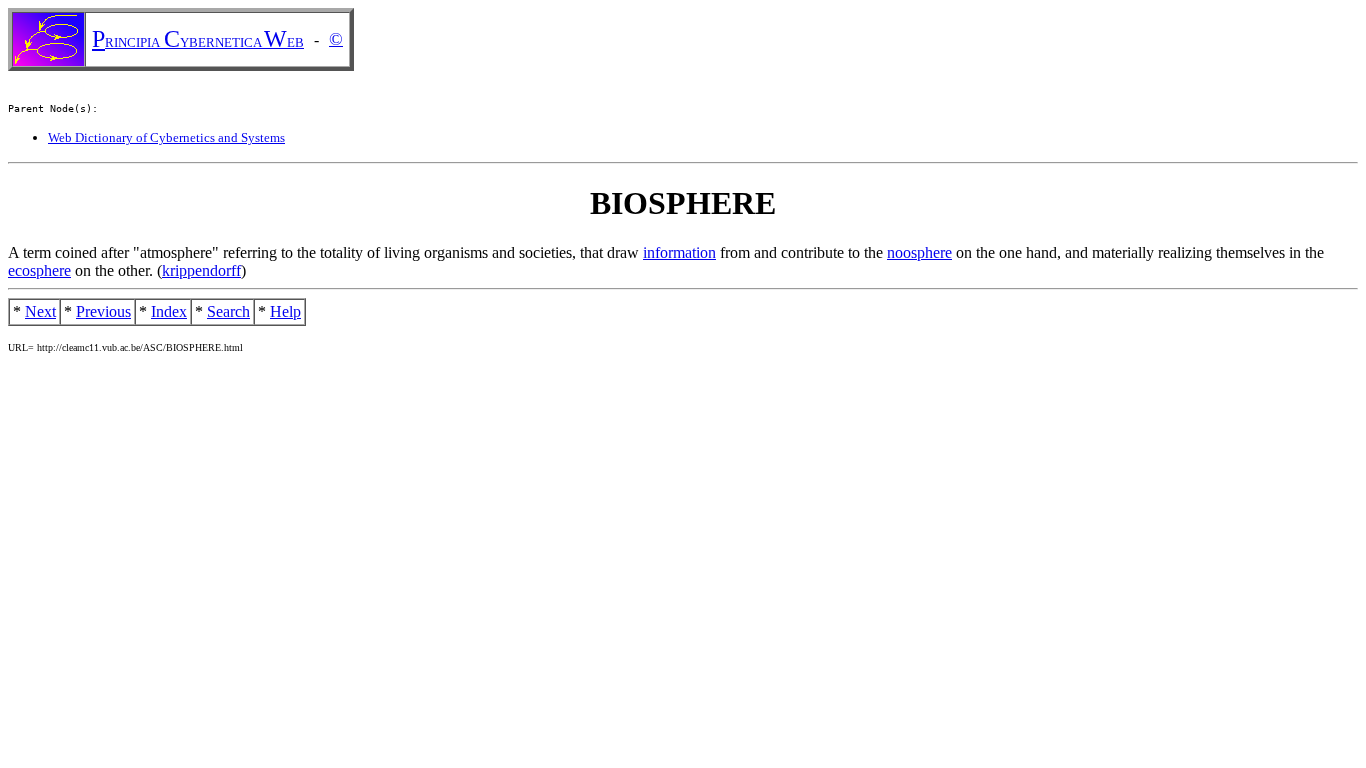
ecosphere (39, 270)
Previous (103, 311)
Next (40, 311)
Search (228, 311)
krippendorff (201, 270)
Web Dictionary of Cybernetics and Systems (166, 137)
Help (285, 311)
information (679, 252)
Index (169, 311)
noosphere (919, 252)
